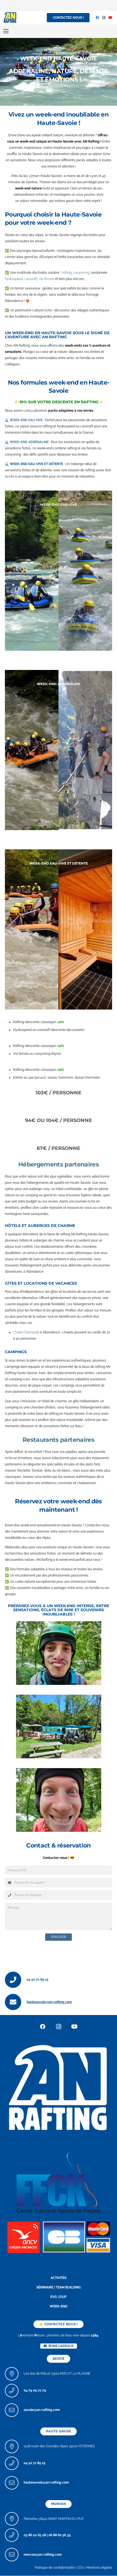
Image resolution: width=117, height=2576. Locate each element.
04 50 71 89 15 (38, 1979)
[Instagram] (104, 18)
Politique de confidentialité (55, 2568)
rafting (67, 273)
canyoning (81, 273)
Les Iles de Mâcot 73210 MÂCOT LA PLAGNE (57, 2374)
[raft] (59, 2236)
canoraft (31, 279)
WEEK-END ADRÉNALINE (29, 442)
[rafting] (59, 2087)
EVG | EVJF (59, 2297)
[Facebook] (97, 18)
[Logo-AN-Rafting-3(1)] (10, 18)
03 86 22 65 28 (35, 2535)
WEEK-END (59, 2306)
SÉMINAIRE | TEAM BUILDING (59, 2287)
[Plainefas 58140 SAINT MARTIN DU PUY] (14, 2519)
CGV (80, 2568)
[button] (6, 31)
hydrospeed (14, 279)
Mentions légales (99, 2568)
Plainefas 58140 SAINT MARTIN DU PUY (54, 2519)
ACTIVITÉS (59, 2278)
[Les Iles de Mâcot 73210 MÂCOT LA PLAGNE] (14, 2374)
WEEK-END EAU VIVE (26, 420)
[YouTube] (110, 18)
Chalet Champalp (26, 1332)
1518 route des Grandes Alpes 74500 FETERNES (59, 2446)
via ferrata (47, 279)
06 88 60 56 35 (60, 2535)
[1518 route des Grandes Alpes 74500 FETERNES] (14, 2446)
